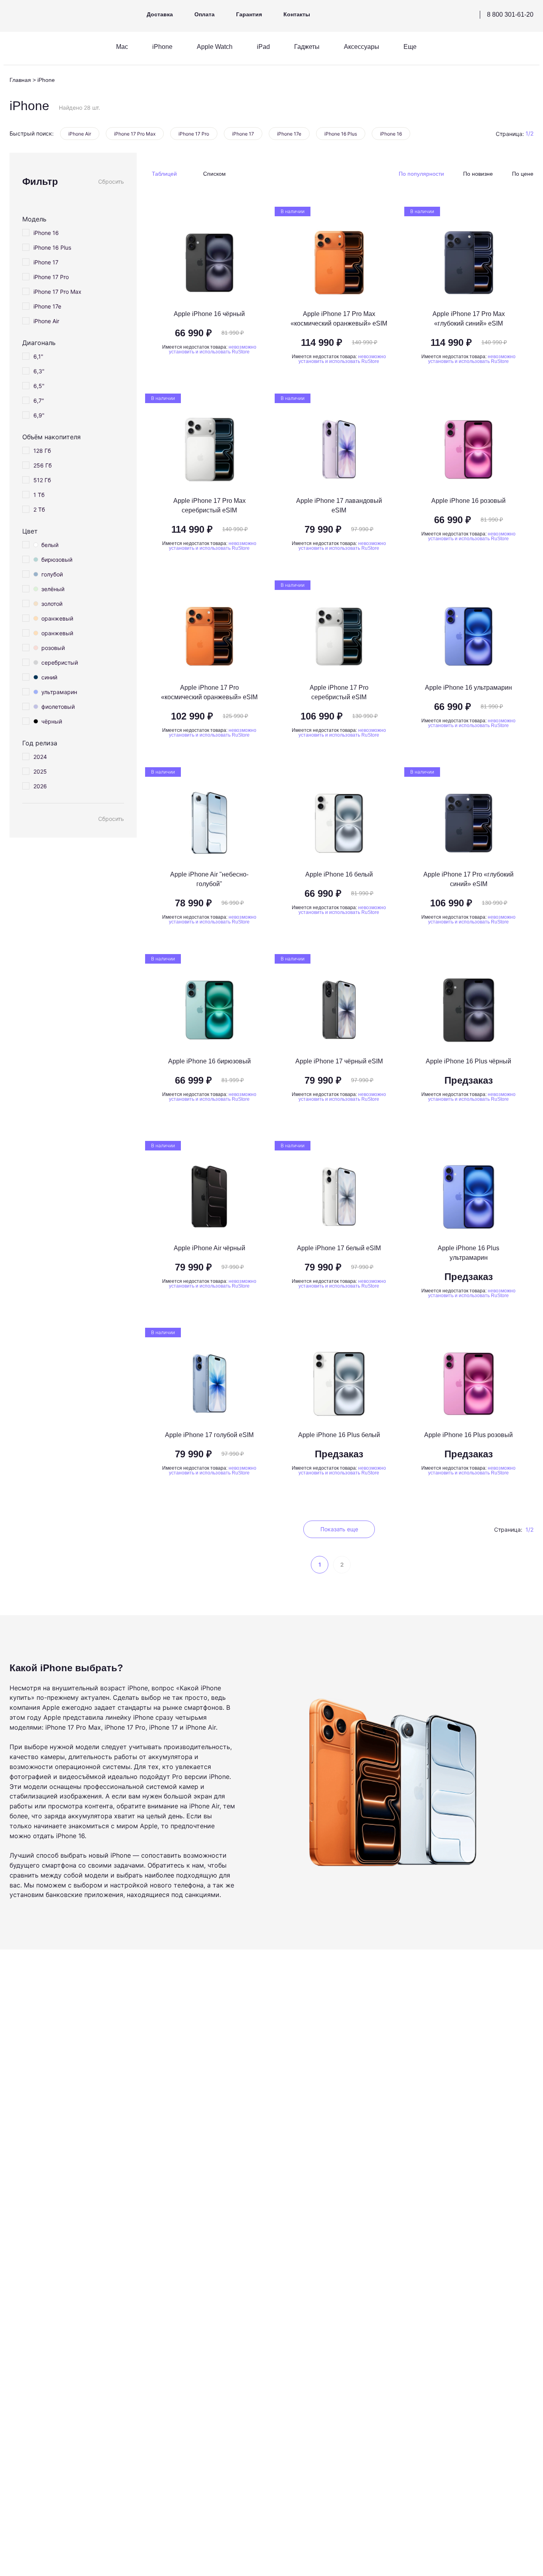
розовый (53, 648)
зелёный (53, 589)
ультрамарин (59, 692)
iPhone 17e (289, 134)
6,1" (38, 356)
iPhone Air (80, 134)
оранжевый (57, 618)
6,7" (39, 401)
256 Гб (43, 465)
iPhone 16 (391, 134)
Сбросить (111, 182)
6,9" (39, 415)
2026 (40, 786)
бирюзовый (57, 560)
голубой (52, 574)
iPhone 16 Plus (341, 134)
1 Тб (39, 495)
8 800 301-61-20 (510, 15)
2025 (40, 771)
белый (50, 545)
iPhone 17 (243, 134)
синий (49, 677)
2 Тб (39, 509)
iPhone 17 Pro (194, 134)
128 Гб (42, 451)
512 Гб (42, 480)
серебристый (60, 662)
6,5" (39, 386)
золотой (52, 604)
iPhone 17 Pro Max (135, 134)
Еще (410, 47)
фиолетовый (58, 707)
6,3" (39, 371)
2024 (40, 757)
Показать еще (339, 1529)
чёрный (52, 721)
